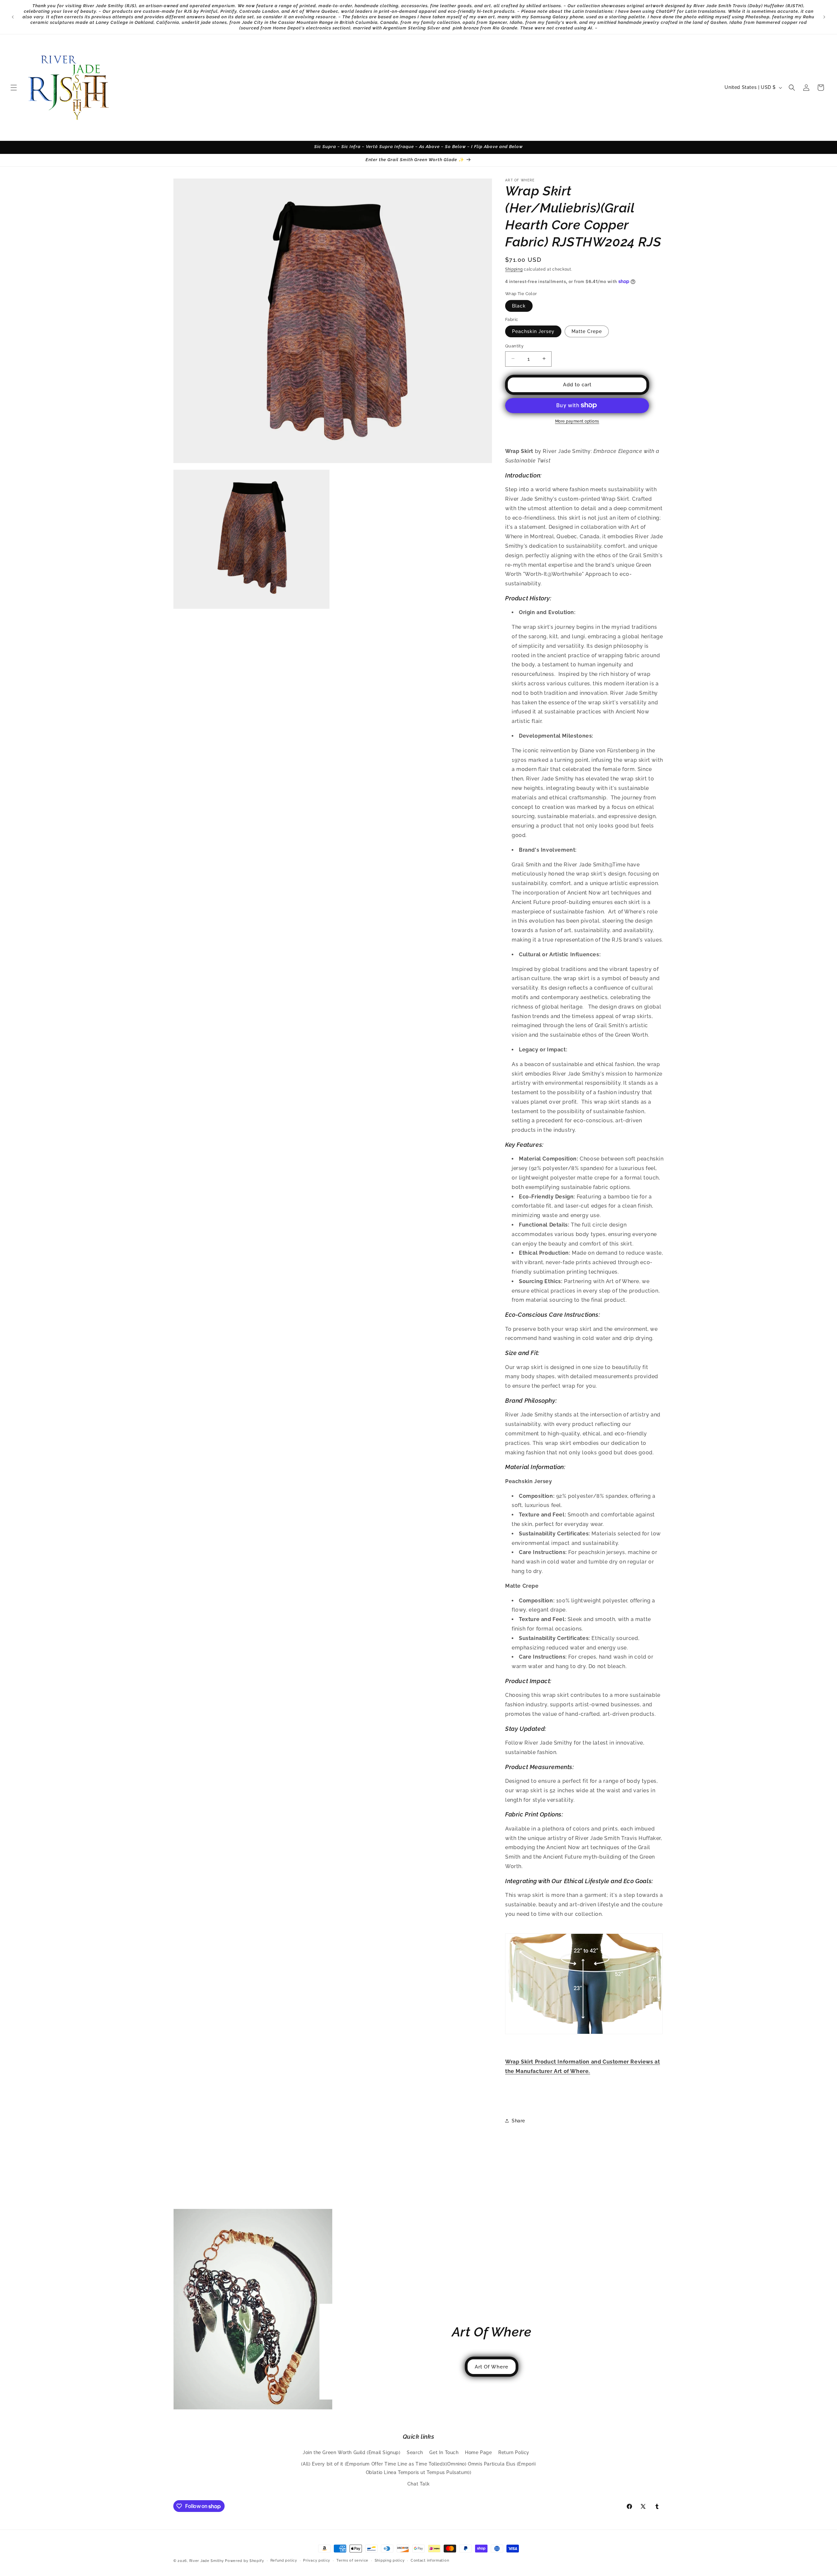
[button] (14, 88)
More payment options (577, 421)
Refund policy (284, 2560)
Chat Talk (418, 2484)
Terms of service (352, 2560)
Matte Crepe (587, 331)
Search (415, 2453)
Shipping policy (390, 2560)
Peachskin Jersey (533, 331)
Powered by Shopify (245, 2561)
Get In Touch (444, 2453)
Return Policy (514, 2453)
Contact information (430, 2560)
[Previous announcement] (13, 17)
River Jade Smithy (207, 2561)
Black (519, 306)
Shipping (514, 269)
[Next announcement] (824, 17)
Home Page (478, 2453)
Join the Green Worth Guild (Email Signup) (352, 2453)
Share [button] (518, 2120)
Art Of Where (492, 2367)
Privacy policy (317, 2560)
